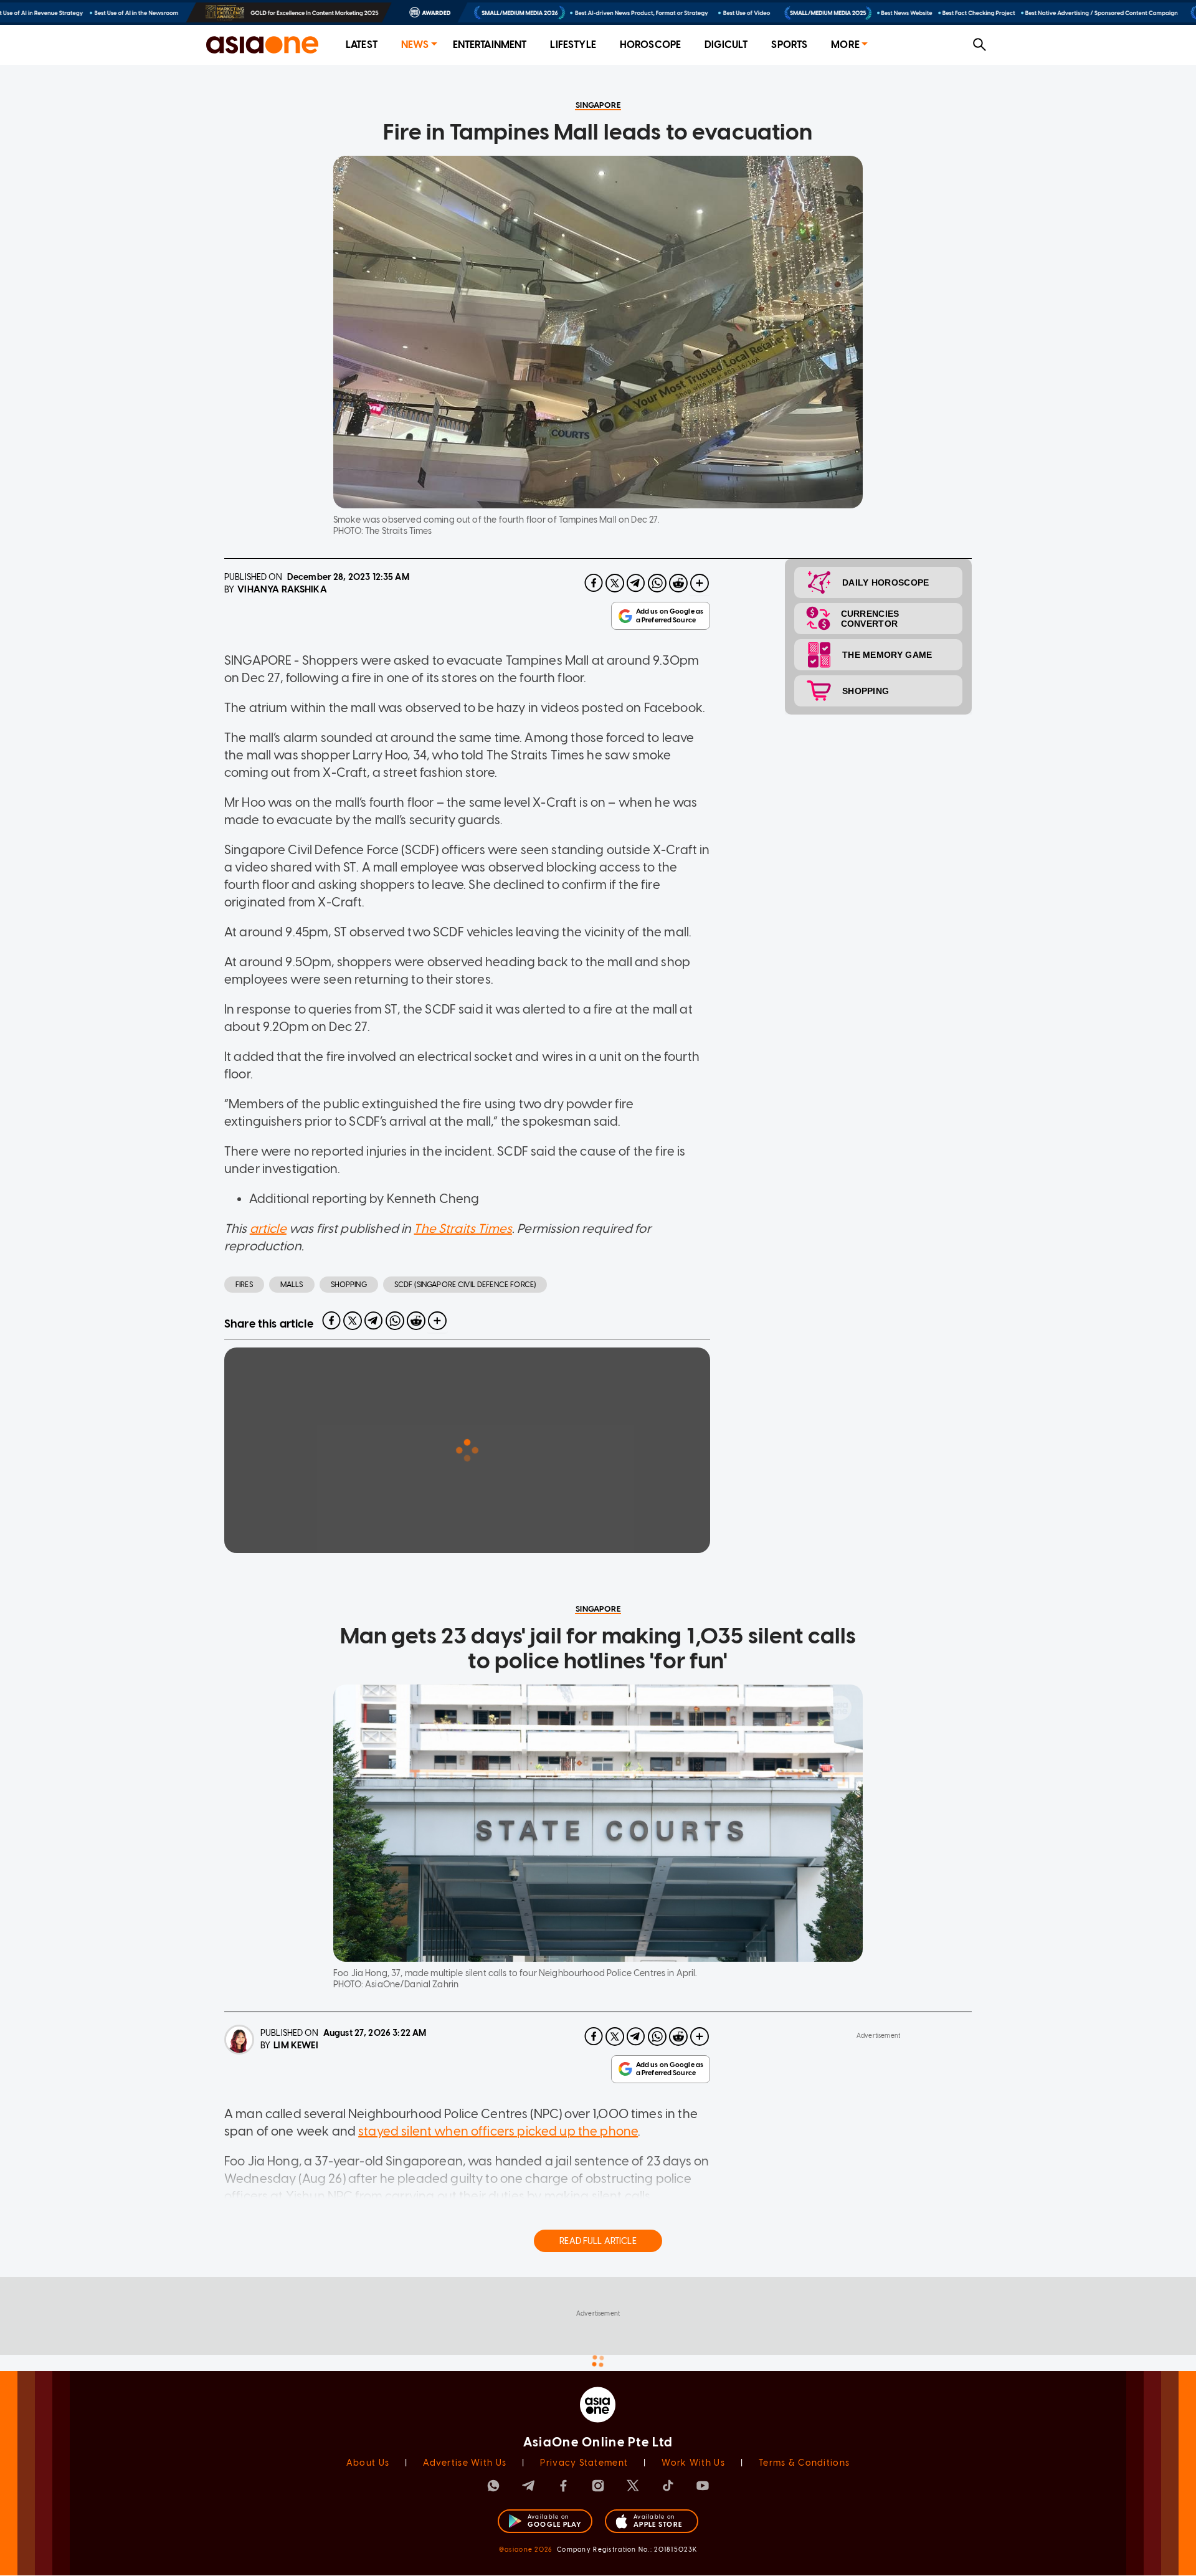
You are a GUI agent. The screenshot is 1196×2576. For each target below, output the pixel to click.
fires (244, 1285)
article (268, 1229)
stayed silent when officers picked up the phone (498, 2131)
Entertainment (490, 45)
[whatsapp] (657, 583)
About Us (368, 2463)
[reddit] (678, 583)
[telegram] (636, 583)
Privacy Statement (584, 2463)
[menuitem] (362, 45)
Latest (362, 45)
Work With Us (693, 2463)
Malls (292, 1285)
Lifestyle (573, 45)
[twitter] (615, 583)
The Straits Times (463, 1229)
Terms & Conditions (804, 2463)
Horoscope (650, 45)
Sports (789, 45)
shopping (349, 1285)
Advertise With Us (465, 2463)
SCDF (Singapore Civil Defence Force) (465, 1285)
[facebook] (594, 583)
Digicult (726, 45)
